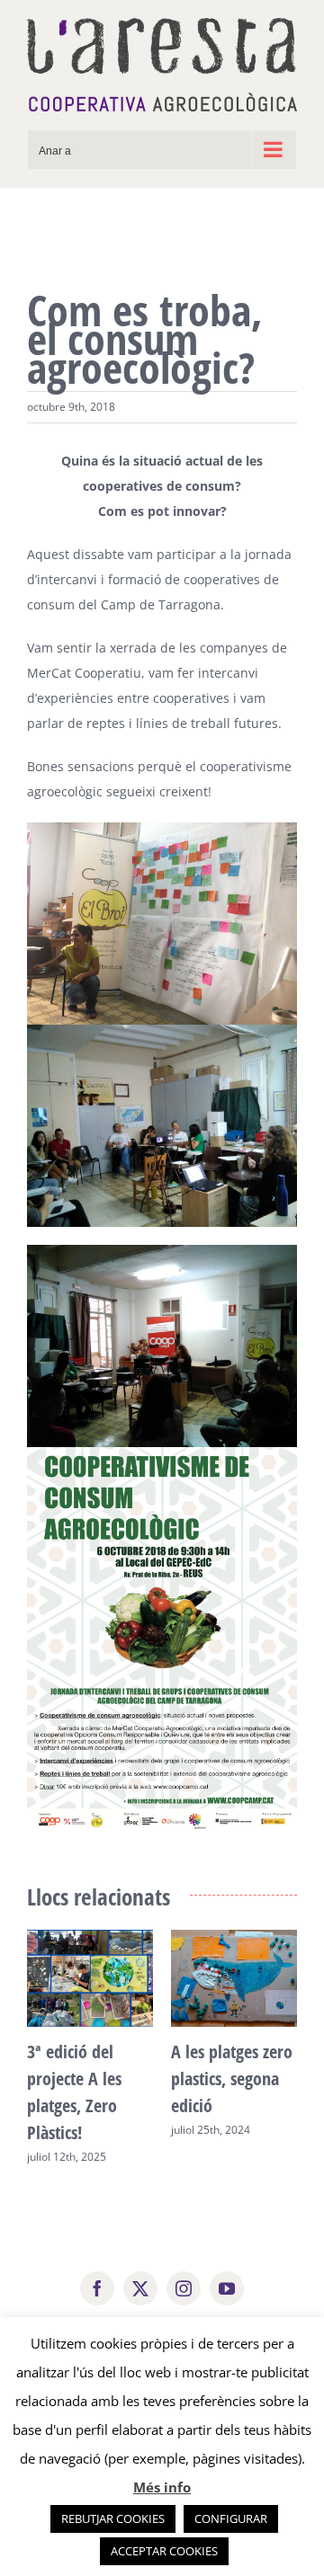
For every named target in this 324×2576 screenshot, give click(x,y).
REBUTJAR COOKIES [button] (113, 2518)
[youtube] (227, 2288)
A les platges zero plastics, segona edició (232, 2079)
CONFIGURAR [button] (231, 2518)
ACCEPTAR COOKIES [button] (164, 2551)
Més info (162, 2487)
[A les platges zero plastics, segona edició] (234, 1938)
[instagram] (184, 2288)
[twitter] (140, 2288)
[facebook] (97, 2288)
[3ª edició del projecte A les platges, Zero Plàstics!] (90, 1938)
